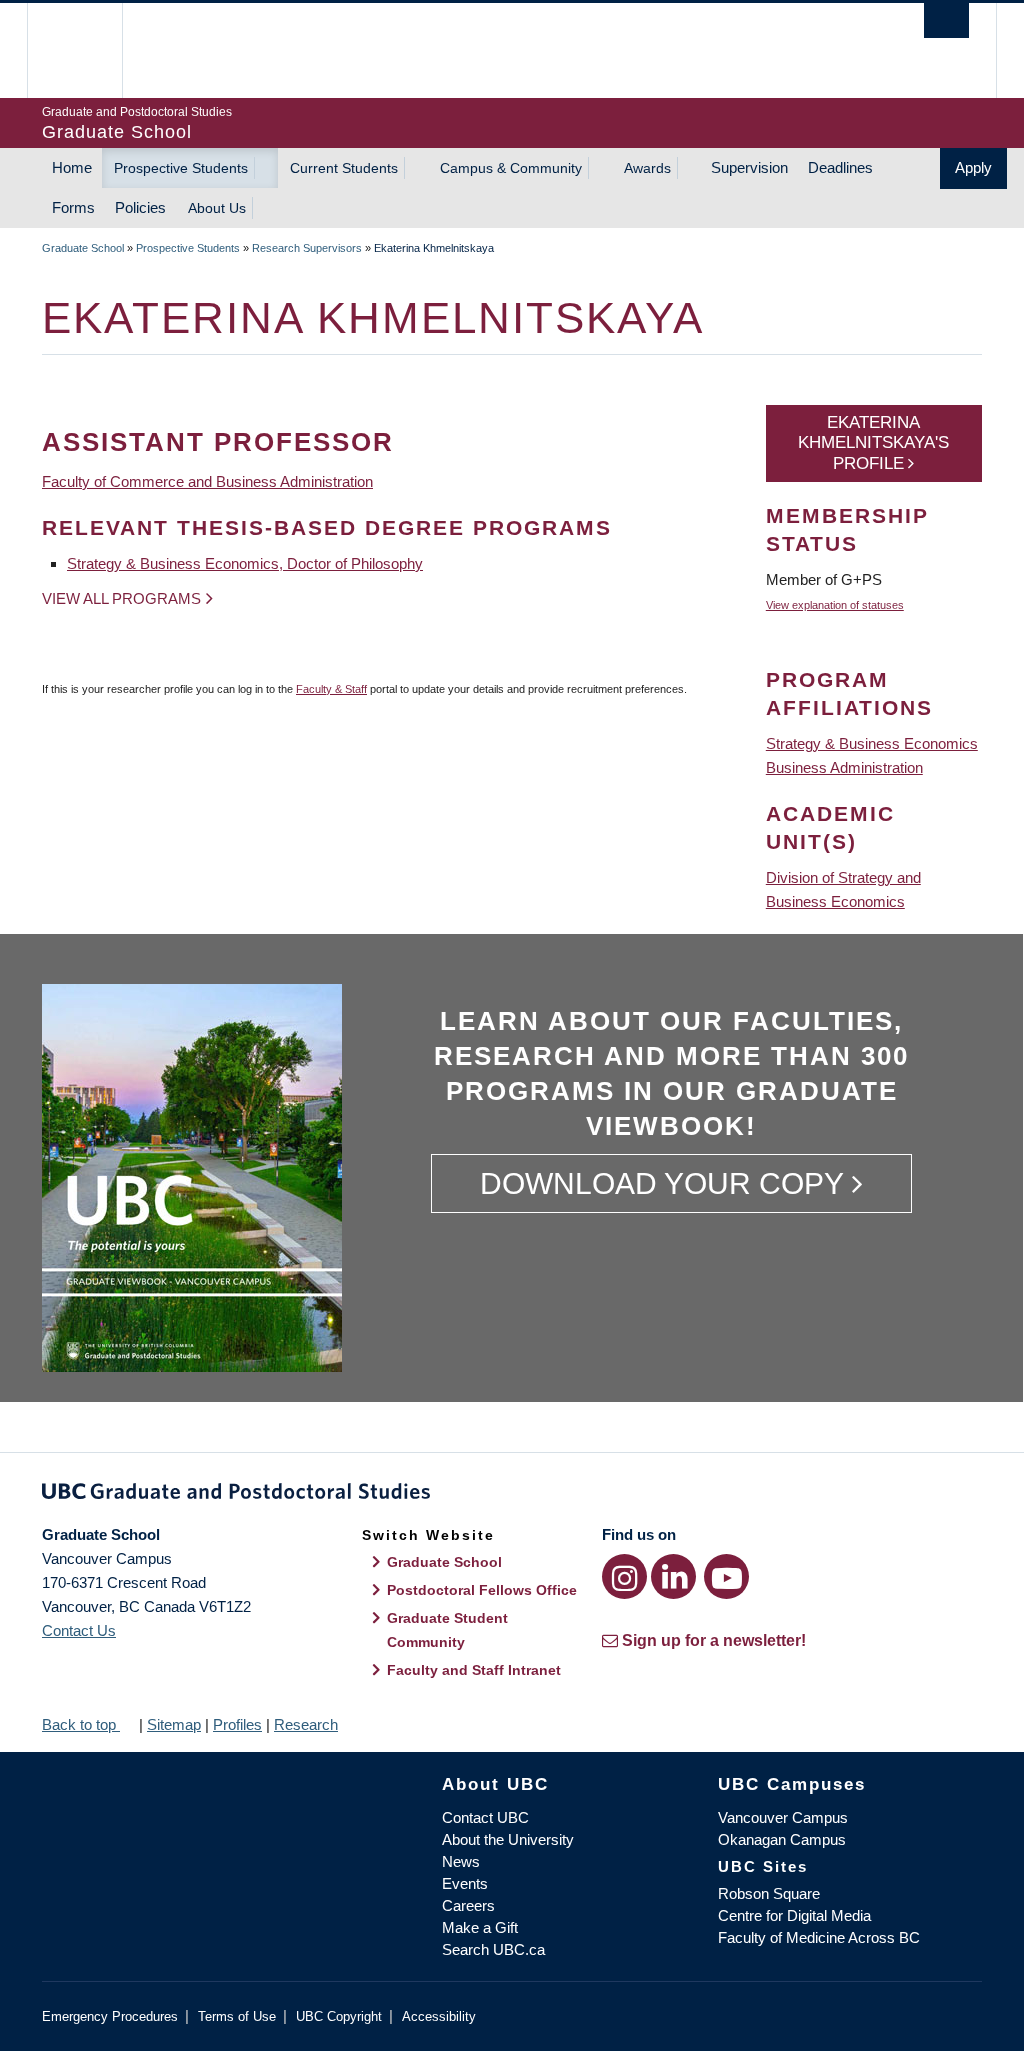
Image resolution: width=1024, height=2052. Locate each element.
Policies (140, 207)
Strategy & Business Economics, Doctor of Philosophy (245, 563)
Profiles (237, 1724)
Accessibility (439, 2016)
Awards (647, 168)
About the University (508, 1839)
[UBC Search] (946, 20)
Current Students (344, 168)
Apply (973, 167)
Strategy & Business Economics (872, 743)
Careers (468, 1905)
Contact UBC (485, 1817)
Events (465, 1883)
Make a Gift (480, 1927)
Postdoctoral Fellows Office (482, 1590)
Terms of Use (237, 2016)
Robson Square (769, 1893)
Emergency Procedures (110, 2016)
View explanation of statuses (835, 605)
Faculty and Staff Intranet (474, 1670)
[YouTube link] (726, 1576)
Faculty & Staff (331, 689)
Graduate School (83, 248)
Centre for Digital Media (794, 1915)
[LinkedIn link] (673, 1576)
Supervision (749, 167)
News (461, 1861)
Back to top (81, 1724)
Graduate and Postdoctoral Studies (512, 1495)
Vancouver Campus (783, 1817)
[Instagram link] (624, 1576)
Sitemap (174, 1724)
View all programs (121, 598)
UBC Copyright (339, 2016)
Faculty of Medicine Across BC (819, 1937)
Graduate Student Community (447, 1630)
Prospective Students (181, 168)
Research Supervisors (307, 248)
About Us (217, 208)
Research (306, 1724)
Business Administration (844, 767)
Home (72, 167)
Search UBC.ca (493, 1949)
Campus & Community (511, 168)
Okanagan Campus (782, 1839)
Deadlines (840, 167)
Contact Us (79, 1630)
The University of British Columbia (89, 50)
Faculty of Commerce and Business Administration (207, 481)
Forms (73, 207)
